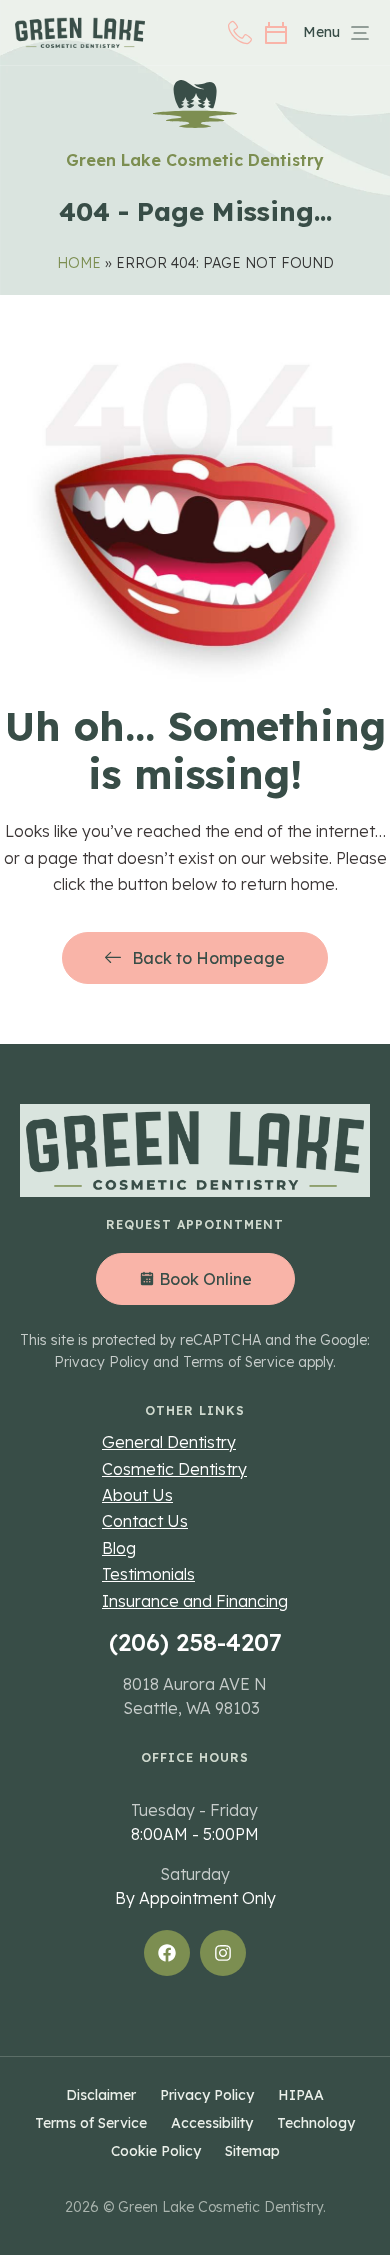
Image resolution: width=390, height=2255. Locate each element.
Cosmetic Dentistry (174, 1469)
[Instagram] (223, 1953)
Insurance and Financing (195, 1601)
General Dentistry (169, 1442)
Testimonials (148, 1574)
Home (79, 263)
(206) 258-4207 (195, 1642)
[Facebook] (167, 1953)
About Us (137, 1495)
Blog (119, 1548)
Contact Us (145, 1521)
